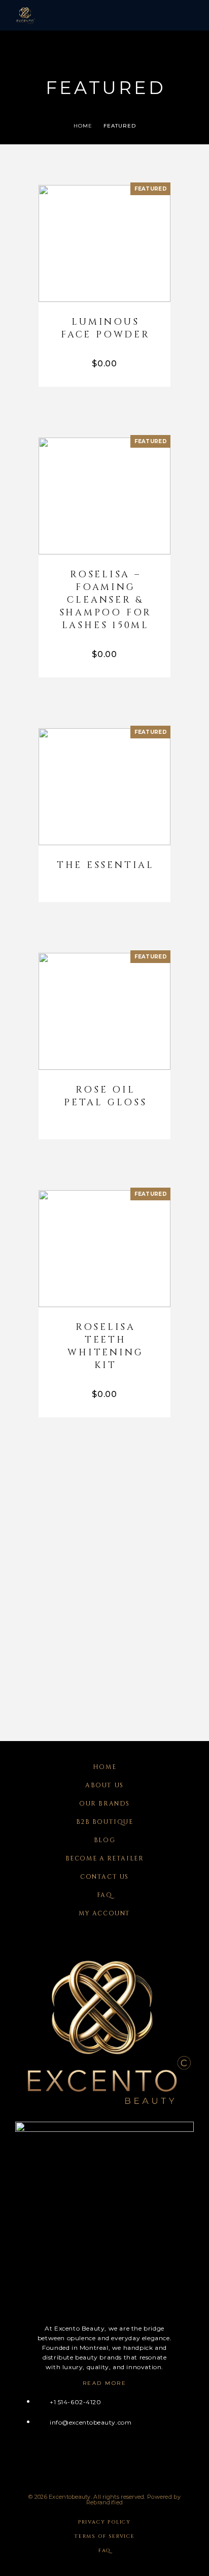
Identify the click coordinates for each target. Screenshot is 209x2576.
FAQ (105, 1895)
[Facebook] (19, 2458)
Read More (105, 2383)
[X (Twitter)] (58, 2458)
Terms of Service (104, 2536)
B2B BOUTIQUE (105, 1822)
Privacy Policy (104, 2522)
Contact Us (104, 1877)
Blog (104, 1840)
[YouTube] (78, 2458)
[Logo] (25, 15)
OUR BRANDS (104, 1804)
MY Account (104, 1913)
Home (104, 1767)
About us (104, 1785)
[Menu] (184, 15)
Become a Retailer (105, 1858)
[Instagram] (38, 2458)
